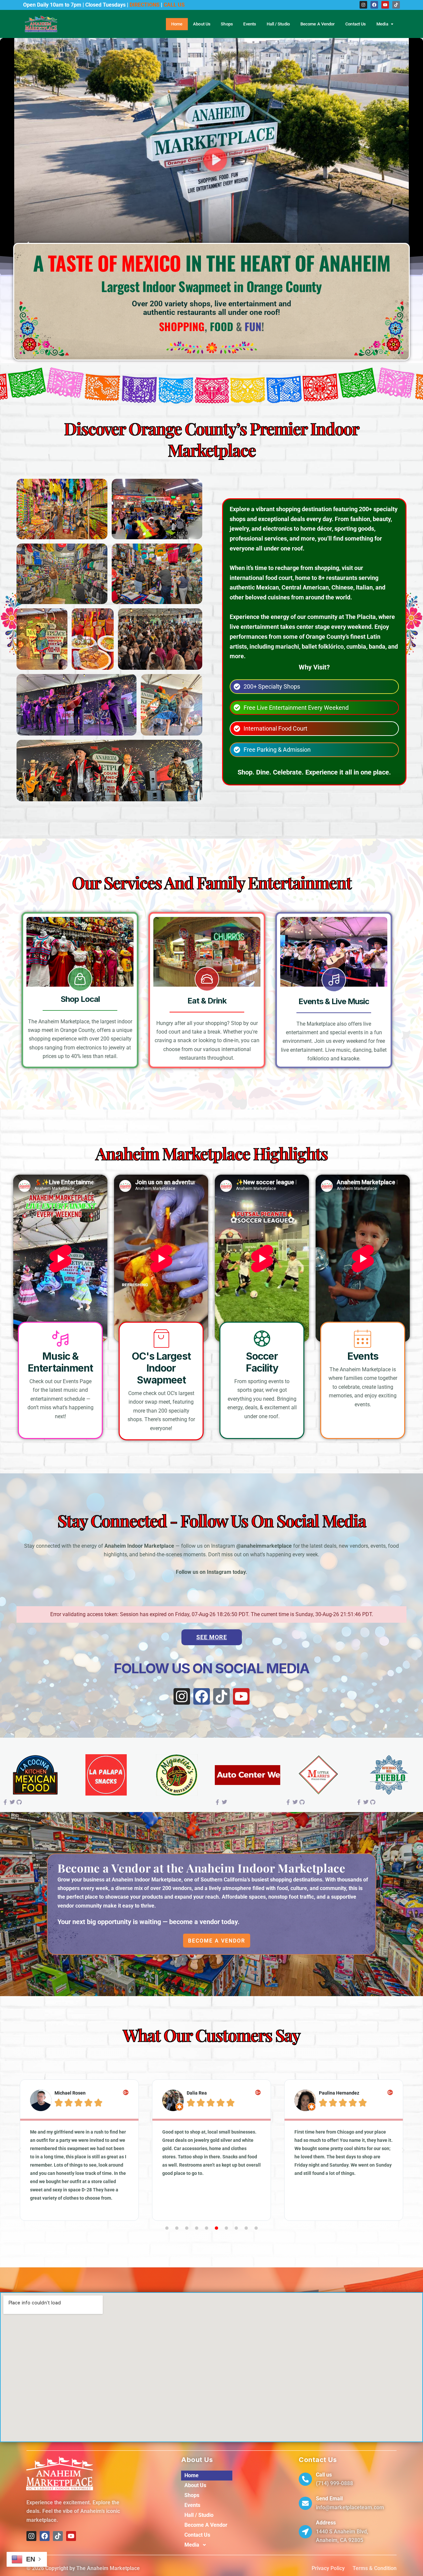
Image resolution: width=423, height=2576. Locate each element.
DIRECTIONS (145, 5)
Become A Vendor (318, 24)
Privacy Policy (328, 2568)
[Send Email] (305, 2503)
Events (250, 24)
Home (177, 24)
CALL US (174, 5)
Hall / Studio (278, 24)
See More (212, 1637)
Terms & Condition (375, 2568)
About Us (202, 24)
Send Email (329, 2499)
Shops (227, 24)
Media (382, 24)
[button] (20, 2150)
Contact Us (356, 24)
